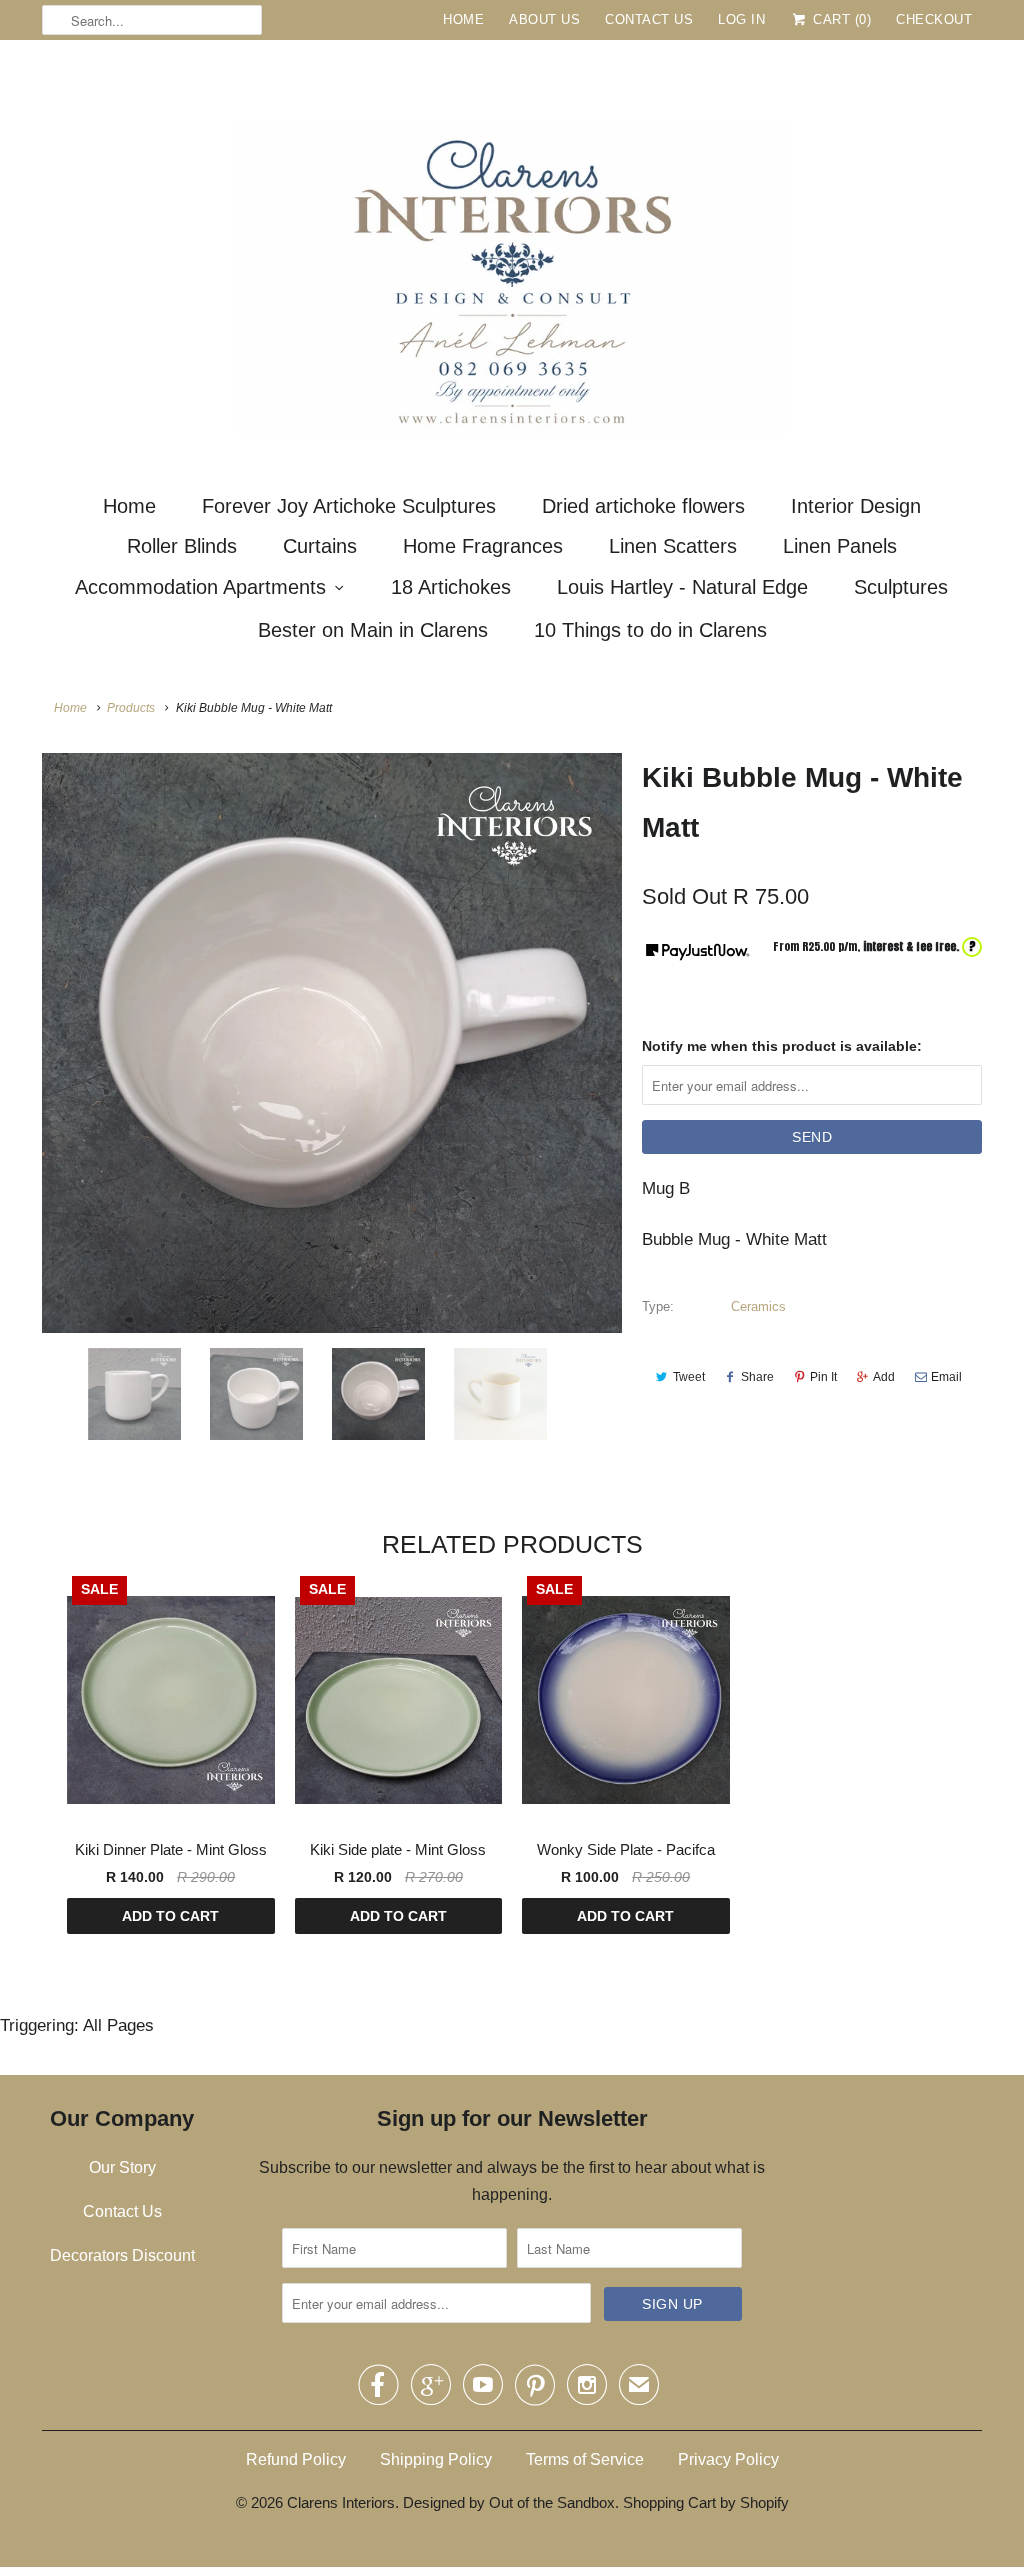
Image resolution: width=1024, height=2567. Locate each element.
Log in (741, 19)
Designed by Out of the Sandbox (509, 2502)
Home (463, 19)
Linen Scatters (673, 546)
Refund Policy (296, 2459)
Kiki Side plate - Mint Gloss (398, 1849)
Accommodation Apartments (200, 587)
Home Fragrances (483, 546)
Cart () (840, 19)
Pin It (823, 1377)
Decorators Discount (122, 2255)
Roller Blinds (182, 546)
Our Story (122, 2167)
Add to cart (170, 1916)
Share (757, 1377)
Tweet (689, 1377)
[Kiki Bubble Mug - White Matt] (332, 1043)
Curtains (320, 546)
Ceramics (758, 1306)
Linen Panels (840, 546)
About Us (544, 19)
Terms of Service (585, 2459)
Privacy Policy (728, 2459)
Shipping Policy (436, 2459)
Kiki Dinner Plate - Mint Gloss (171, 1849)
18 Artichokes (451, 587)
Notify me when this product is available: (782, 1046)
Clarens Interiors (341, 2502)
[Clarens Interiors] (512, 259)
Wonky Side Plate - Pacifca (626, 1849)
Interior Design (856, 506)
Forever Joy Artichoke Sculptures (349, 506)
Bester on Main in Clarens (373, 630)
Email (946, 1377)
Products (131, 708)
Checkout (934, 19)
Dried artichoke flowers (643, 506)
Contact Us (649, 19)
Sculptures (901, 587)
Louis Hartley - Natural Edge (682, 587)
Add (884, 1377)
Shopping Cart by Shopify (706, 2502)
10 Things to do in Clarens (650, 630)
